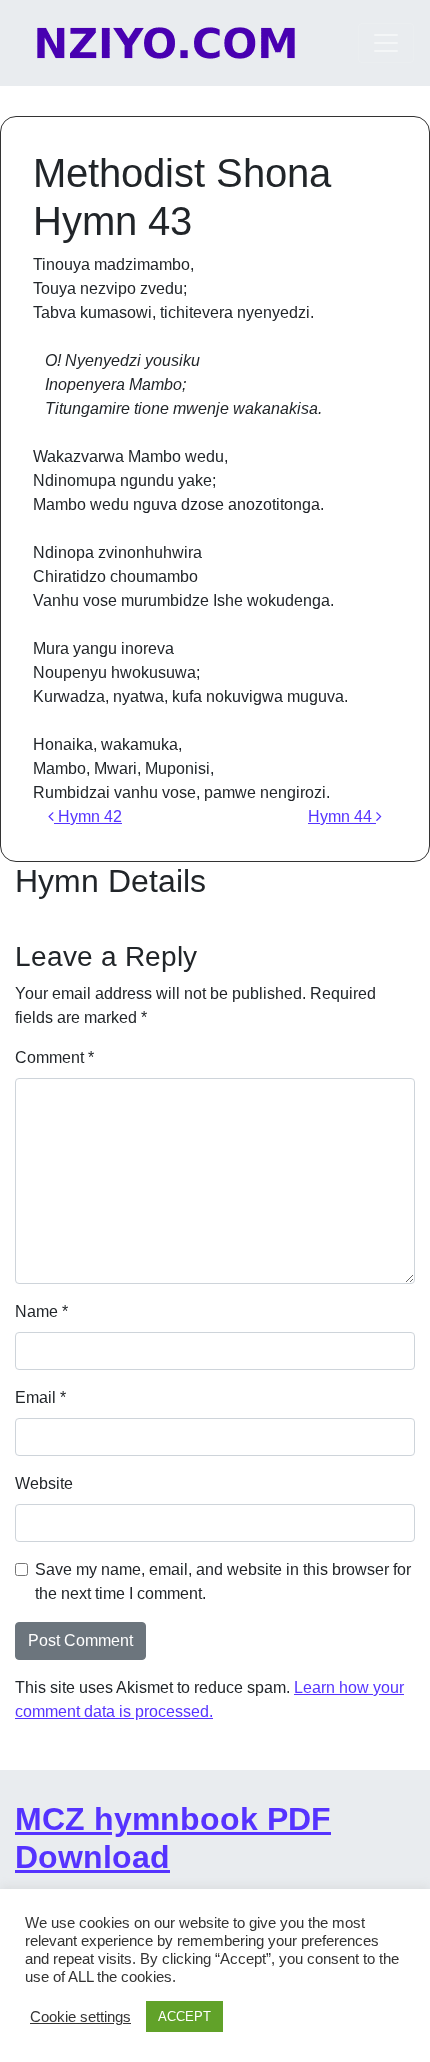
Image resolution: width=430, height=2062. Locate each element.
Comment (54, 1057)
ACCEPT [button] (184, 2016)
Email (40, 1397)
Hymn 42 (88, 816)
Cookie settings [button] (80, 2017)
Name (41, 1311)
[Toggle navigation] (386, 43)
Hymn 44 (342, 816)
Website (44, 1483)
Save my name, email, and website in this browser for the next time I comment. (223, 1581)
